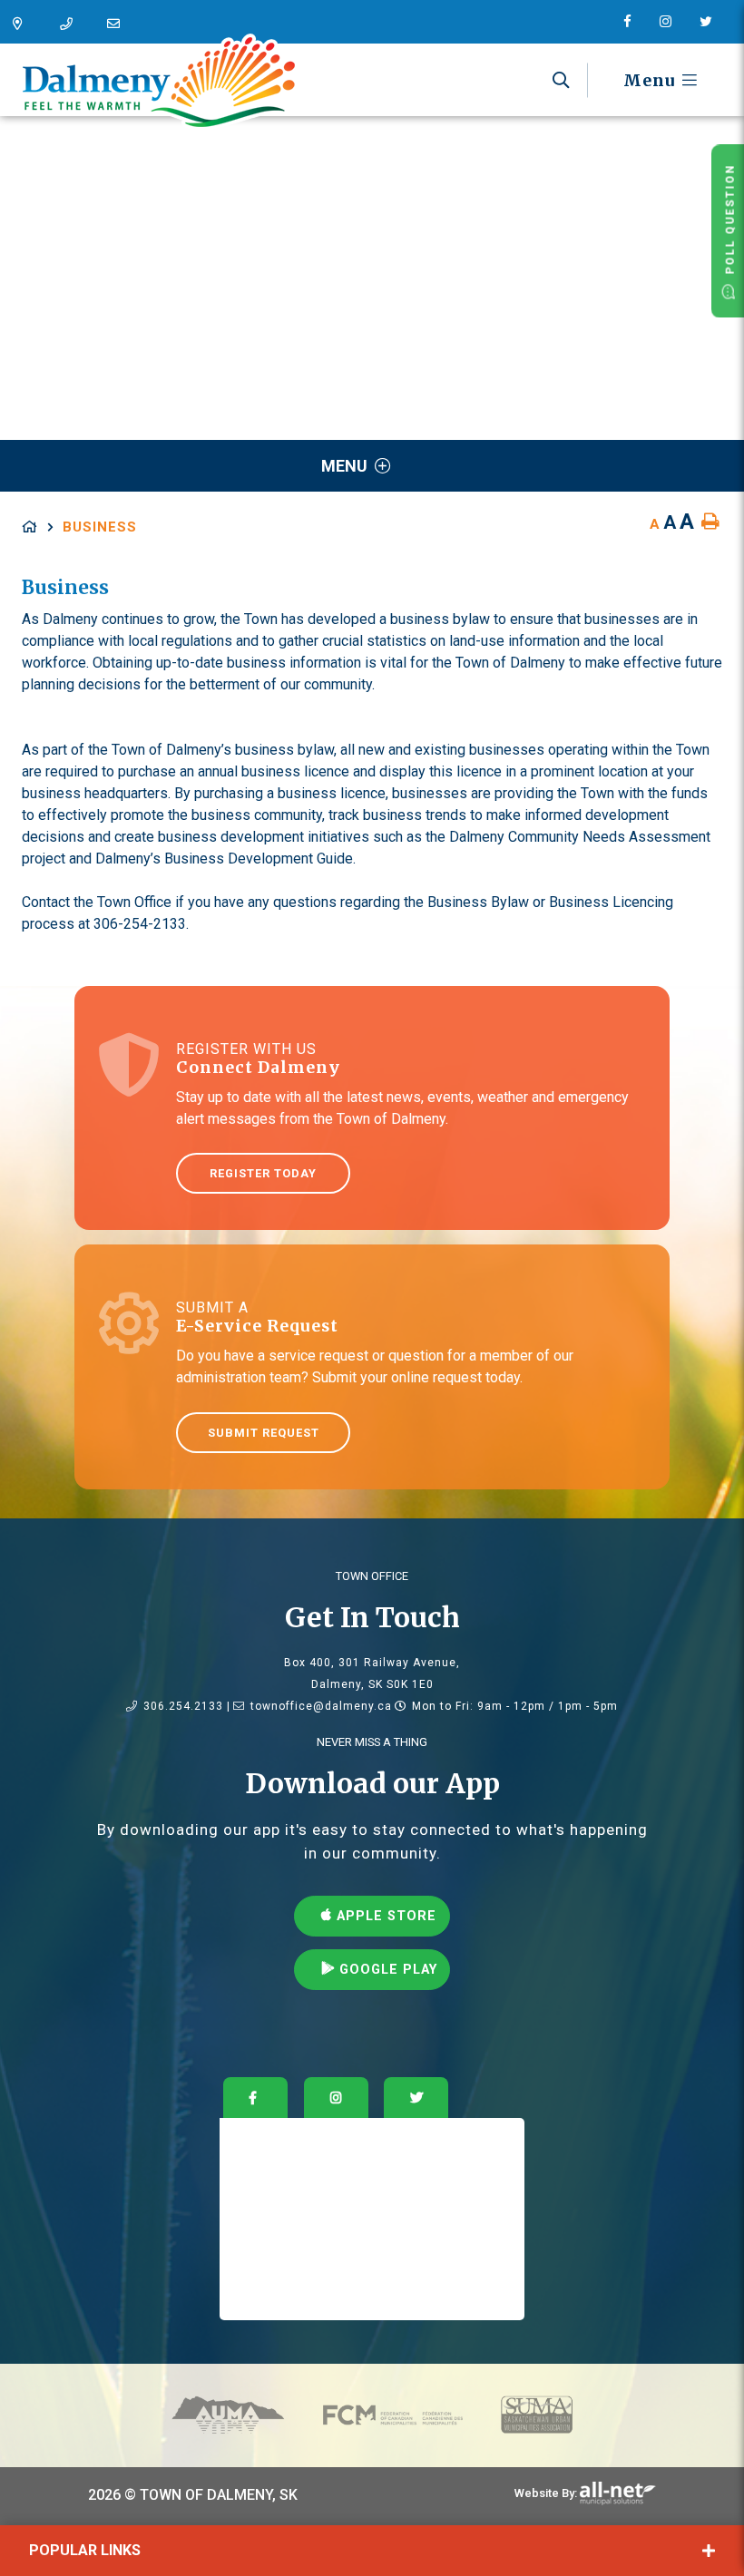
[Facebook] (634, 22)
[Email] (118, 24)
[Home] (42, 527)
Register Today (263, 1173)
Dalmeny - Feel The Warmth (159, 82)
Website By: (546, 2493)
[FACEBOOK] (255, 2098)
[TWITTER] (416, 2098)
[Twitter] (713, 22)
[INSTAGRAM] (336, 2098)
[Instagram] (672, 22)
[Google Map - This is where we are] (24, 24)
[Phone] (71, 24)
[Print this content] (710, 522)
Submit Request (264, 1433)
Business (100, 527)
